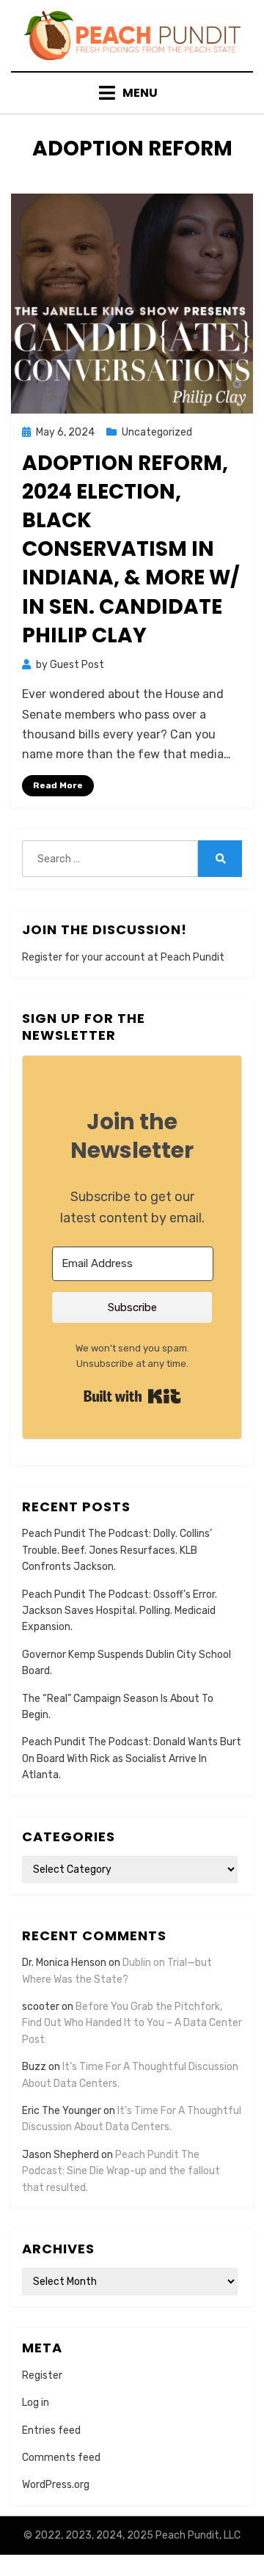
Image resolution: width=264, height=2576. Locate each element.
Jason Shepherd (60, 2155)
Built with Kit (132, 1396)
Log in (36, 2403)
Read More (58, 785)
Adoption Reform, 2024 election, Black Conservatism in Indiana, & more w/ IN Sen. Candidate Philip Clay (131, 549)
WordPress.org (56, 2485)
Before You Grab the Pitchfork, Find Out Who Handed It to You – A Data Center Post (132, 2023)
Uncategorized (157, 432)
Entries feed (51, 2430)
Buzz (34, 2067)
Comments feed (61, 2458)
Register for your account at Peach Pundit (123, 957)
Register (42, 2375)
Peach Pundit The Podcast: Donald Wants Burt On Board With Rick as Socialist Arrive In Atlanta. (132, 1758)
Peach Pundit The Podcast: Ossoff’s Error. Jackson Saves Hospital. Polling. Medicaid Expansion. (120, 1611)
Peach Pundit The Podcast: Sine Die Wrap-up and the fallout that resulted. (121, 2171)
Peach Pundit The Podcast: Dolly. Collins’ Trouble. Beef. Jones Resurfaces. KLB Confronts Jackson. (117, 1550)
